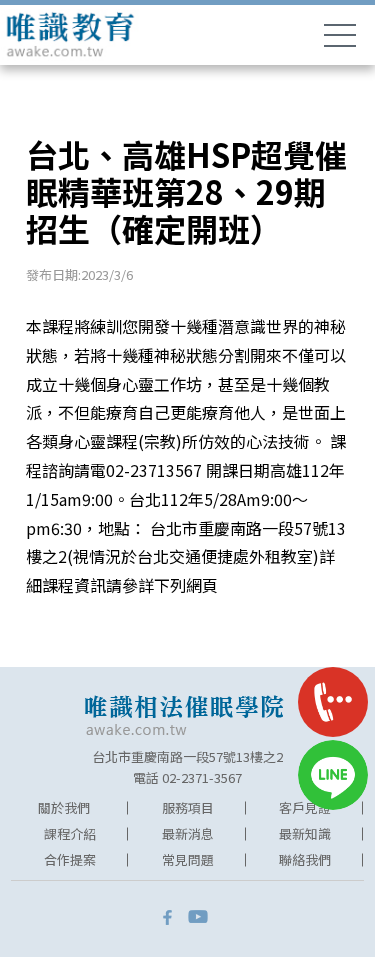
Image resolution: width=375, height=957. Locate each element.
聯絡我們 (305, 859)
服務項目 (188, 807)
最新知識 (305, 833)
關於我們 (64, 807)
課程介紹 (70, 833)
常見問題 (188, 859)
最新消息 (188, 833)
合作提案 (70, 859)
